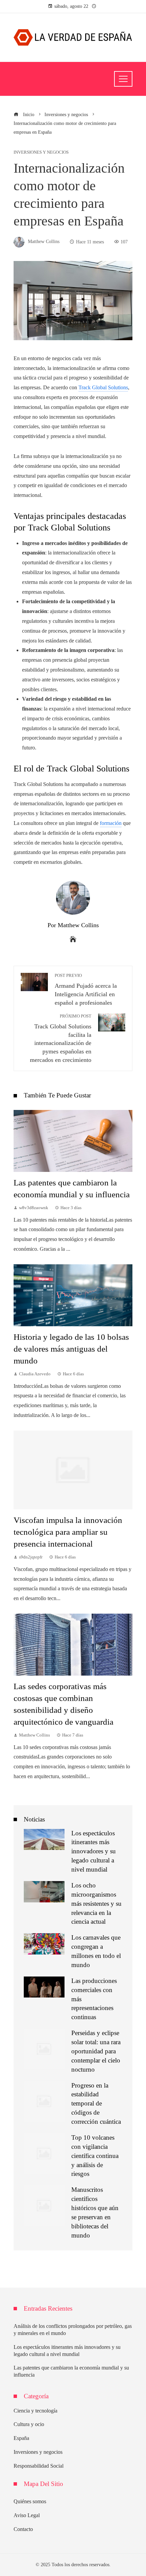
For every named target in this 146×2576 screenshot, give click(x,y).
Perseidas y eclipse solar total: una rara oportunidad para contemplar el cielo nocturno (96, 2051)
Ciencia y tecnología (35, 2411)
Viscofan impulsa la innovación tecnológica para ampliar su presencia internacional (68, 1532)
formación (111, 823)
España (21, 2438)
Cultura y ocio (29, 2424)
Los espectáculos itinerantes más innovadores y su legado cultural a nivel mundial (94, 1851)
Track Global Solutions (103, 387)
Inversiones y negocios (41, 152)
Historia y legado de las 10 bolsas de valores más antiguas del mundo (71, 1349)
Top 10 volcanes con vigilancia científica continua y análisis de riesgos (95, 2156)
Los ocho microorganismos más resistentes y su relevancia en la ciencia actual (96, 1904)
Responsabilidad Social (39, 2466)
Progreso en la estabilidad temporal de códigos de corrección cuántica (96, 2104)
